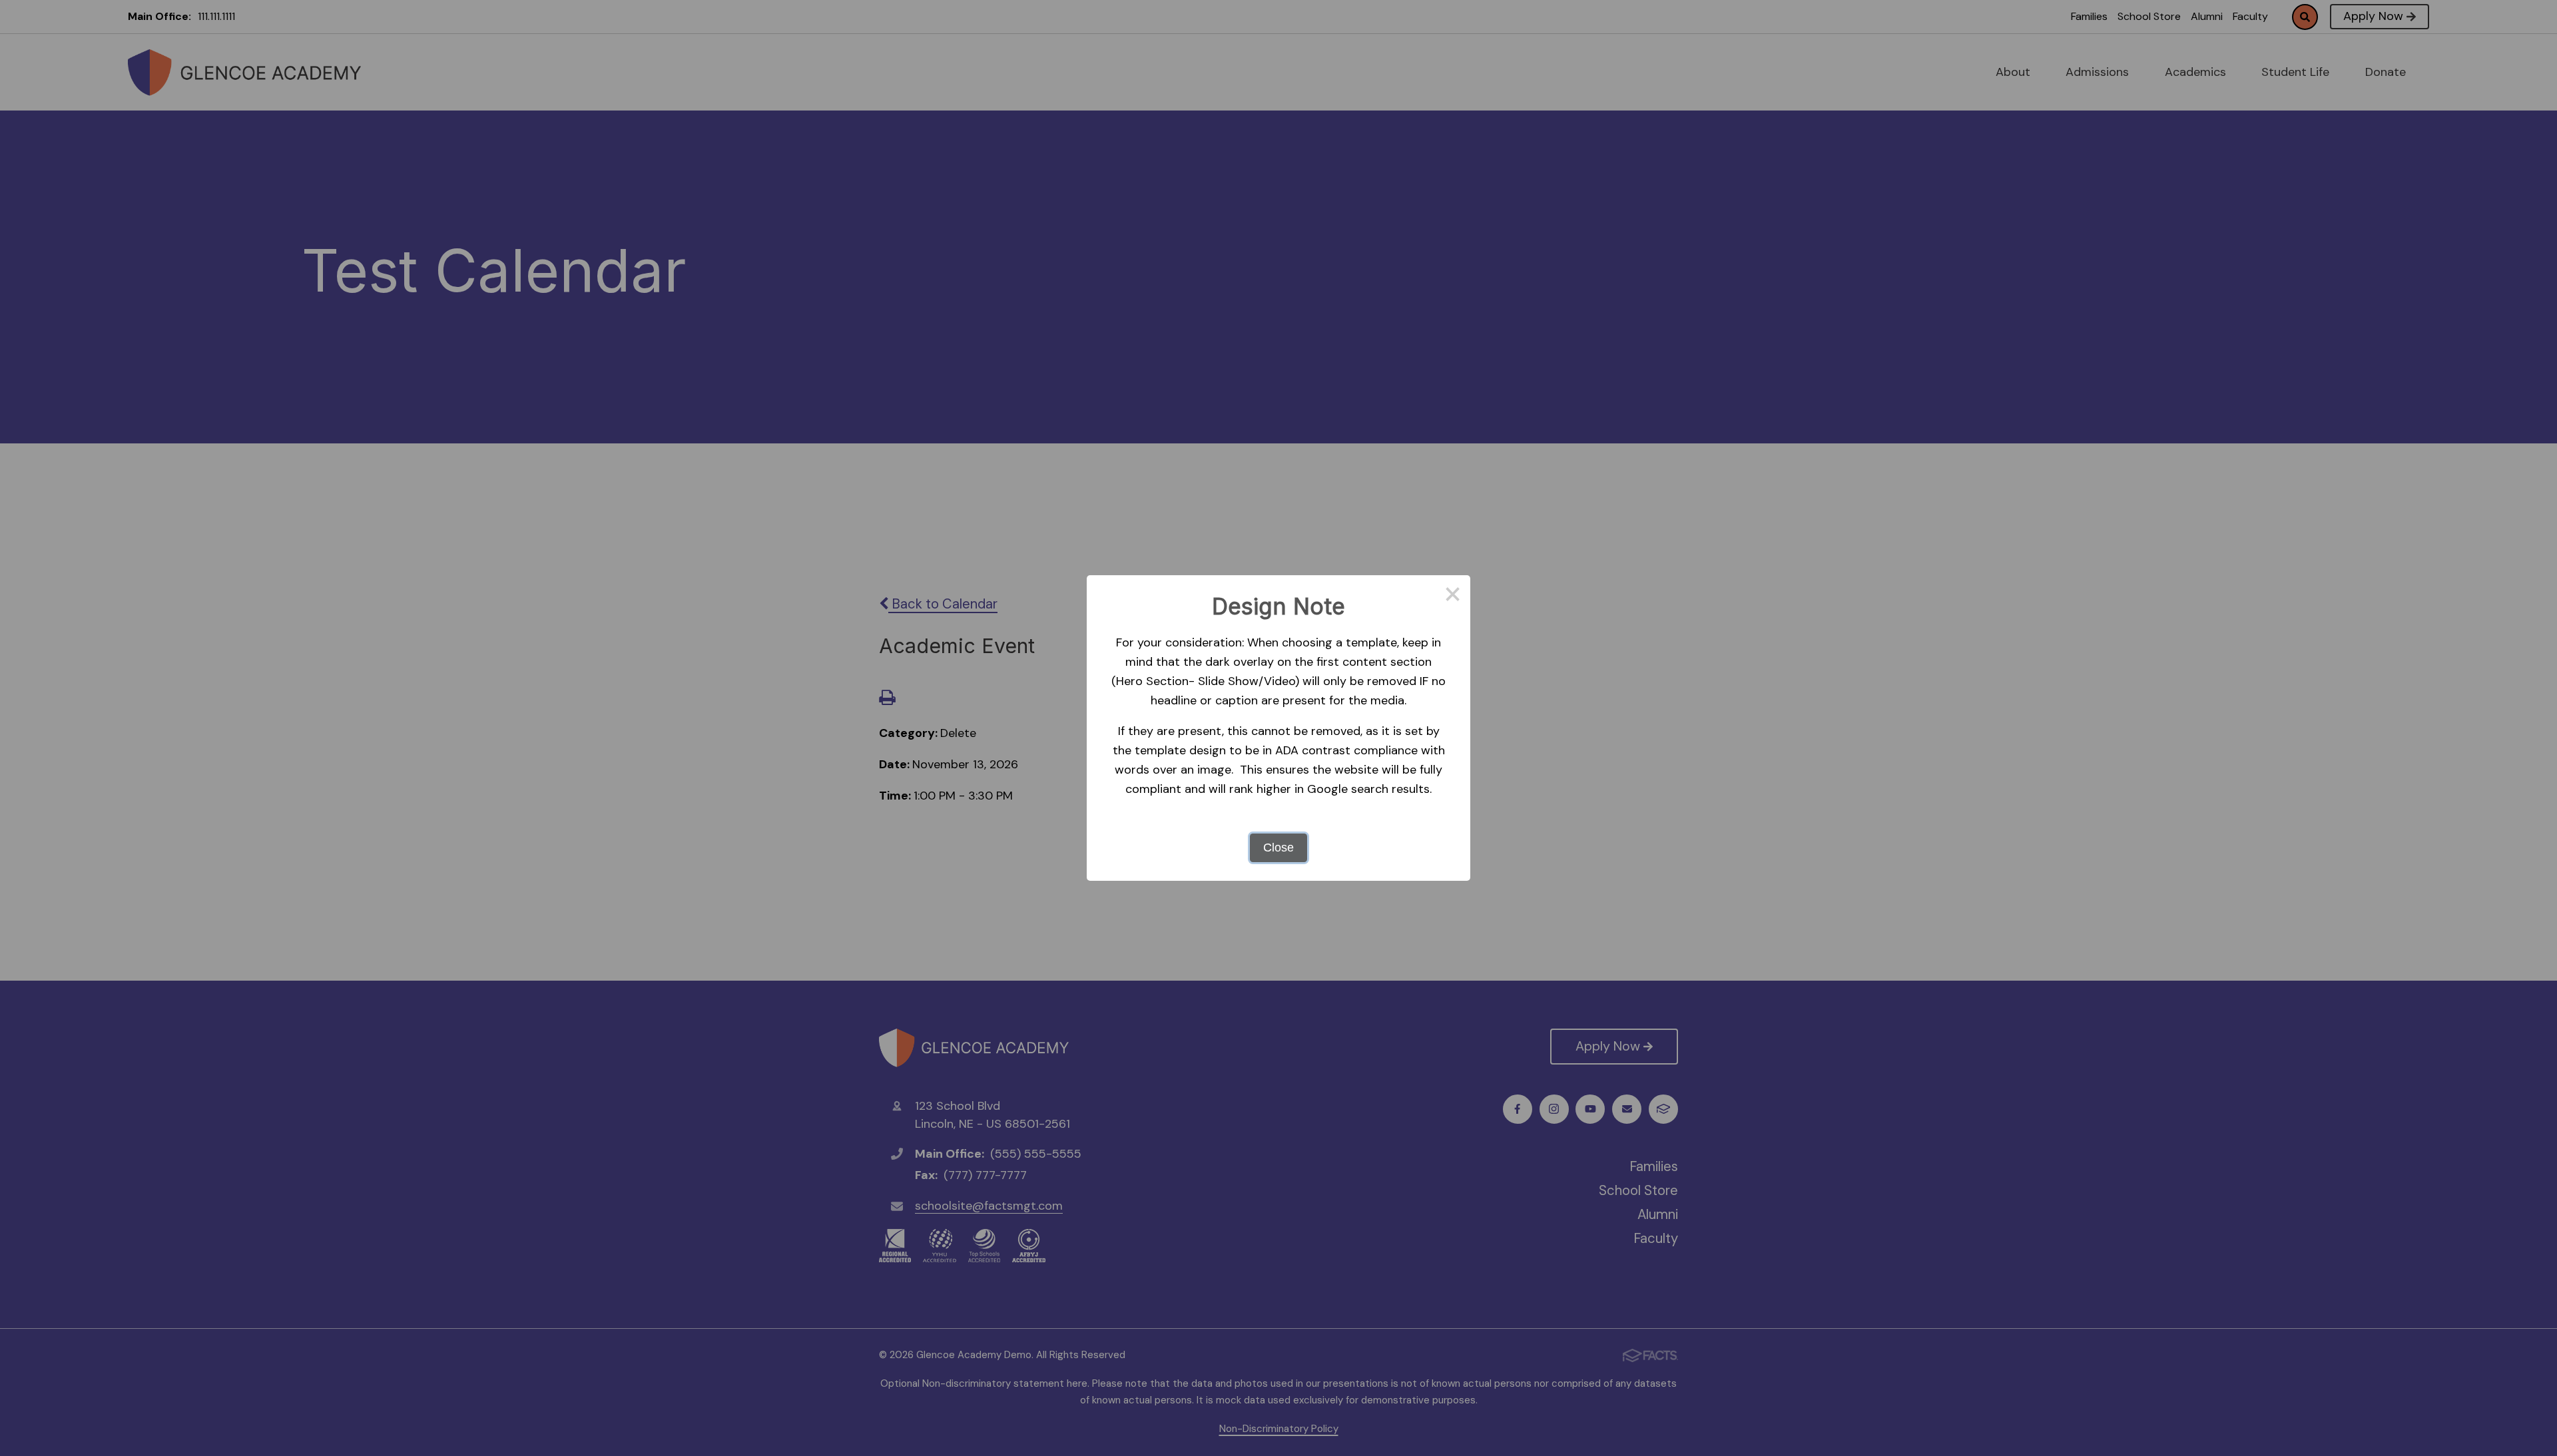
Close (1278, 848)
